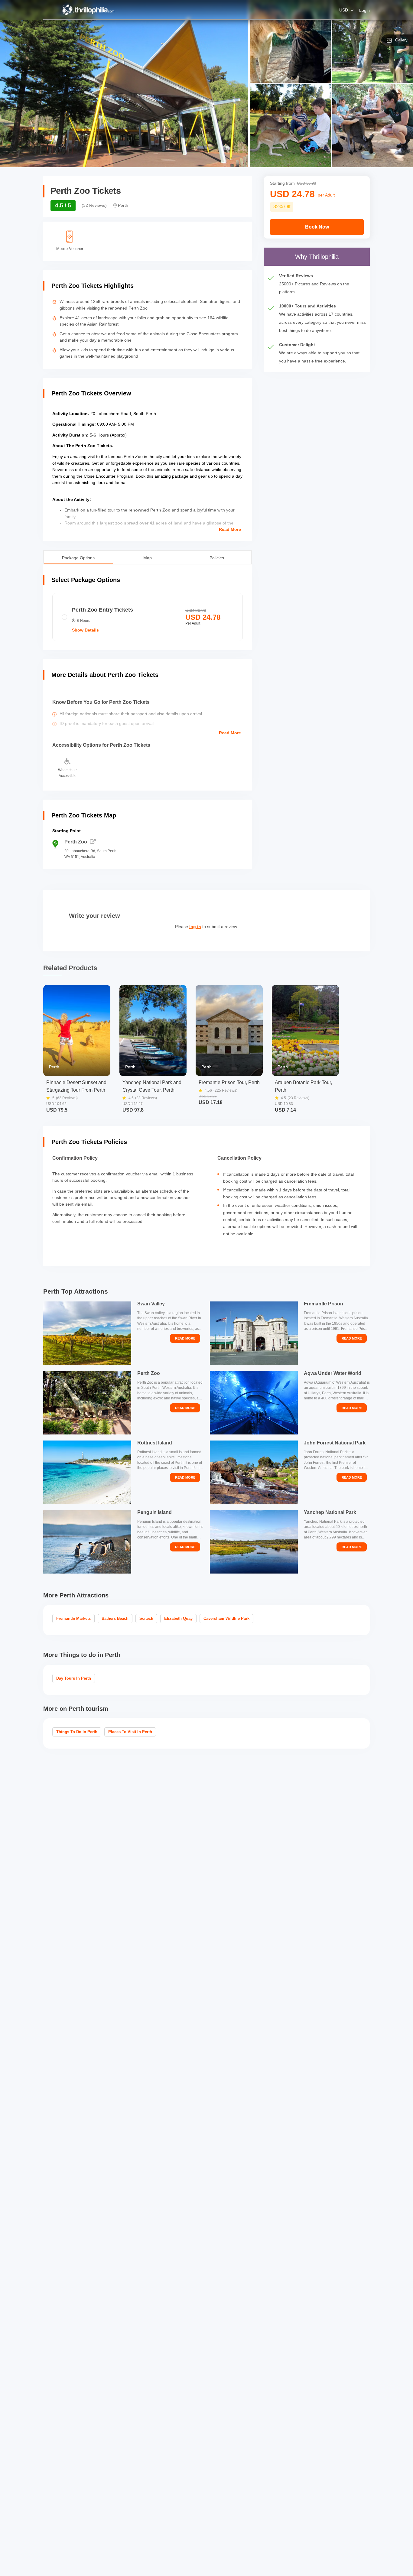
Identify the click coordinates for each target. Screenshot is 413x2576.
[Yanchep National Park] (254, 1542)
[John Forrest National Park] (254, 1472)
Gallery (401, 40)
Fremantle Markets (73, 1618)
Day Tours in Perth (74, 1678)
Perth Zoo (76, 842)
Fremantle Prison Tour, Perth (229, 1082)
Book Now (317, 227)
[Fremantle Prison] (254, 1333)
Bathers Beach (115, 1618)
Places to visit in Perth (130, 1732)
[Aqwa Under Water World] (254, 1403)
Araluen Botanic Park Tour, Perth (303, 1086)
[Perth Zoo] (87, 1403)
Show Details (85, 630)
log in (195, 927)
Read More (230, 529)
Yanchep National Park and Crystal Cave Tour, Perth (152, 1086)
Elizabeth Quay (178, 1618)
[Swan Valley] (87, 1333)
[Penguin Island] (87, 1542)
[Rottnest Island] (87, 1472)
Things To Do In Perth (77, 1732)
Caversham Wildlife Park (226, 1618)
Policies (217, 557)
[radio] (148, 617)
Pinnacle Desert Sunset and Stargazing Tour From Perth (76, 1086)
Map (148, 557)
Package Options (78, 557)
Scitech (146, 1618)
